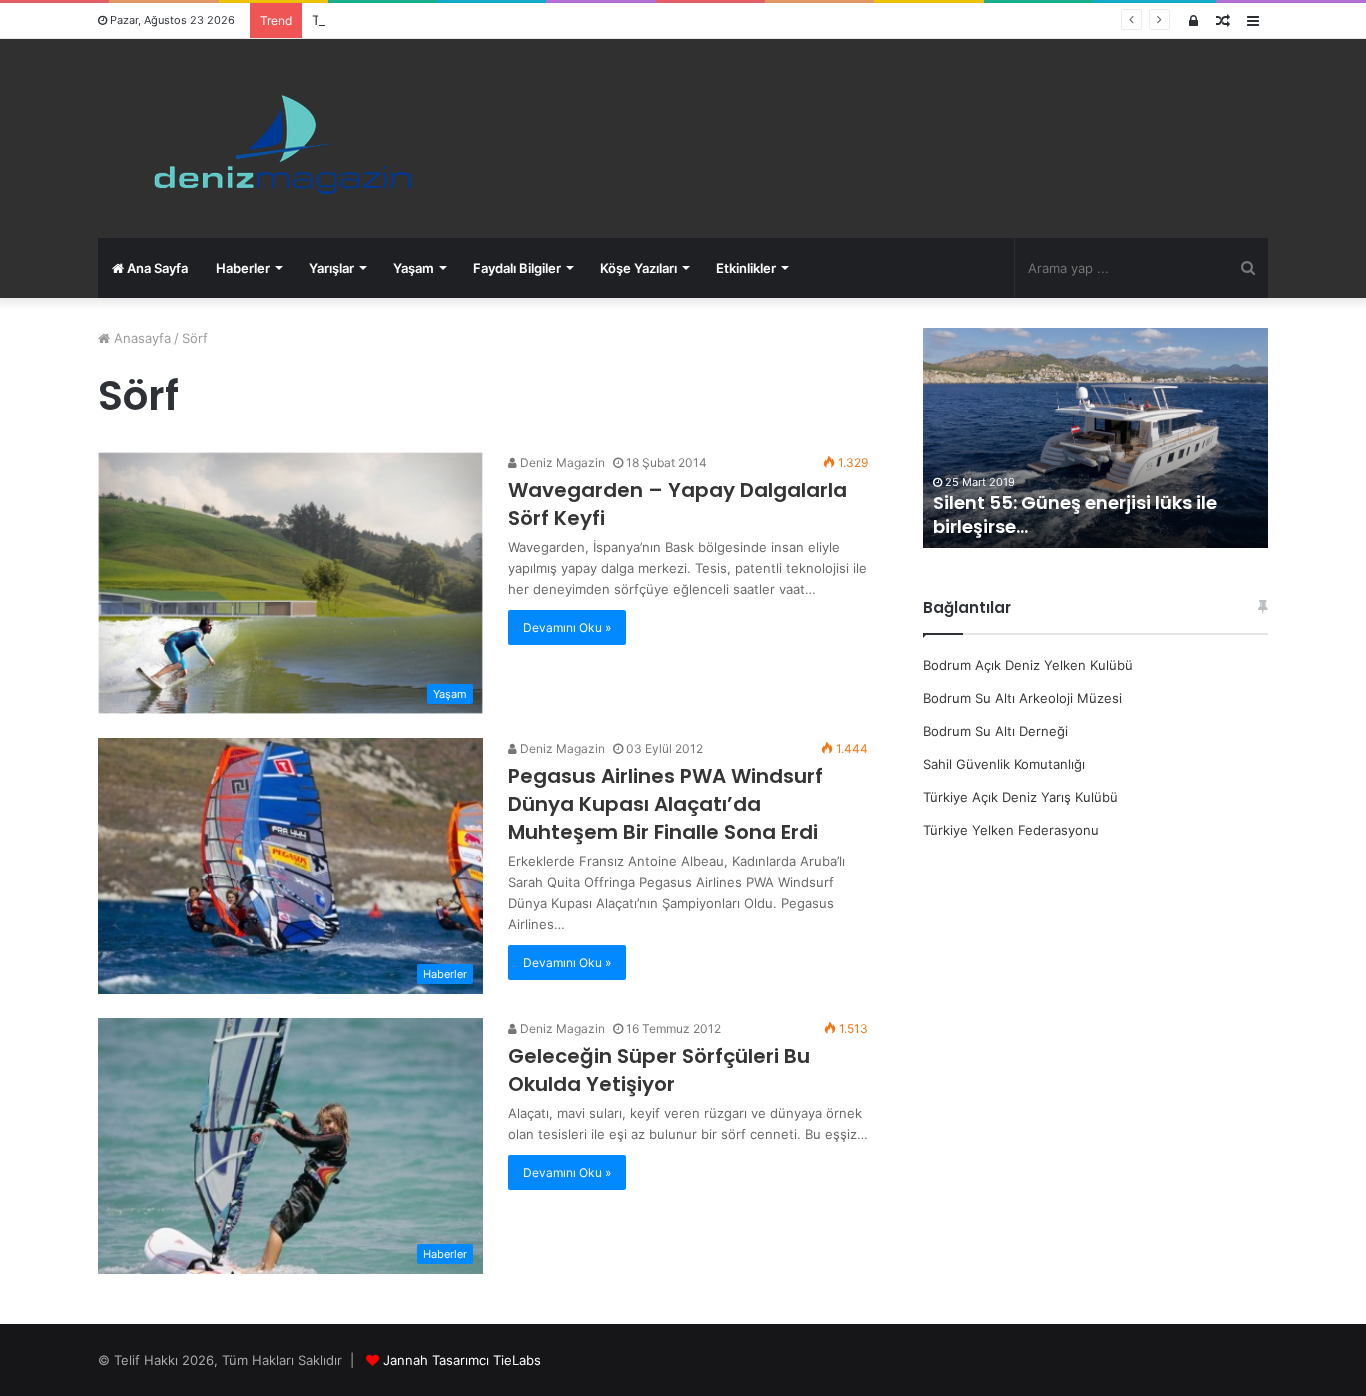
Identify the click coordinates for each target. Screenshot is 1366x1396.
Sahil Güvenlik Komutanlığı (1004, 764)
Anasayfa (140, 338)
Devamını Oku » (567, 627)
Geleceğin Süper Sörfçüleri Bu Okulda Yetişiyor (659, 1070)
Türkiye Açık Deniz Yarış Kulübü (1020, 797)
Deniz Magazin (561, 462)
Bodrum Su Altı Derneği (995, 731)
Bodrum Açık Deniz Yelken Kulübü (1028, 665)
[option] (1095, 438)
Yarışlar (331, 268)
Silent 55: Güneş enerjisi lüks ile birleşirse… (1075, 514)
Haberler (243, 268)
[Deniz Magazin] (273, 138)
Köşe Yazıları (638, 268)
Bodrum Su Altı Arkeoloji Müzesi (1022, 698)
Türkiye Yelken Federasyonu (1011, 830)
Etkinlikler (746, 268)
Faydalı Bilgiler (517, 268)
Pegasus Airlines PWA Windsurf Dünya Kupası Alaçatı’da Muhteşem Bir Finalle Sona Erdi (665, 804)
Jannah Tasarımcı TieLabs (462, 1360)
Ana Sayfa (156, 268)
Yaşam (413, 268)
